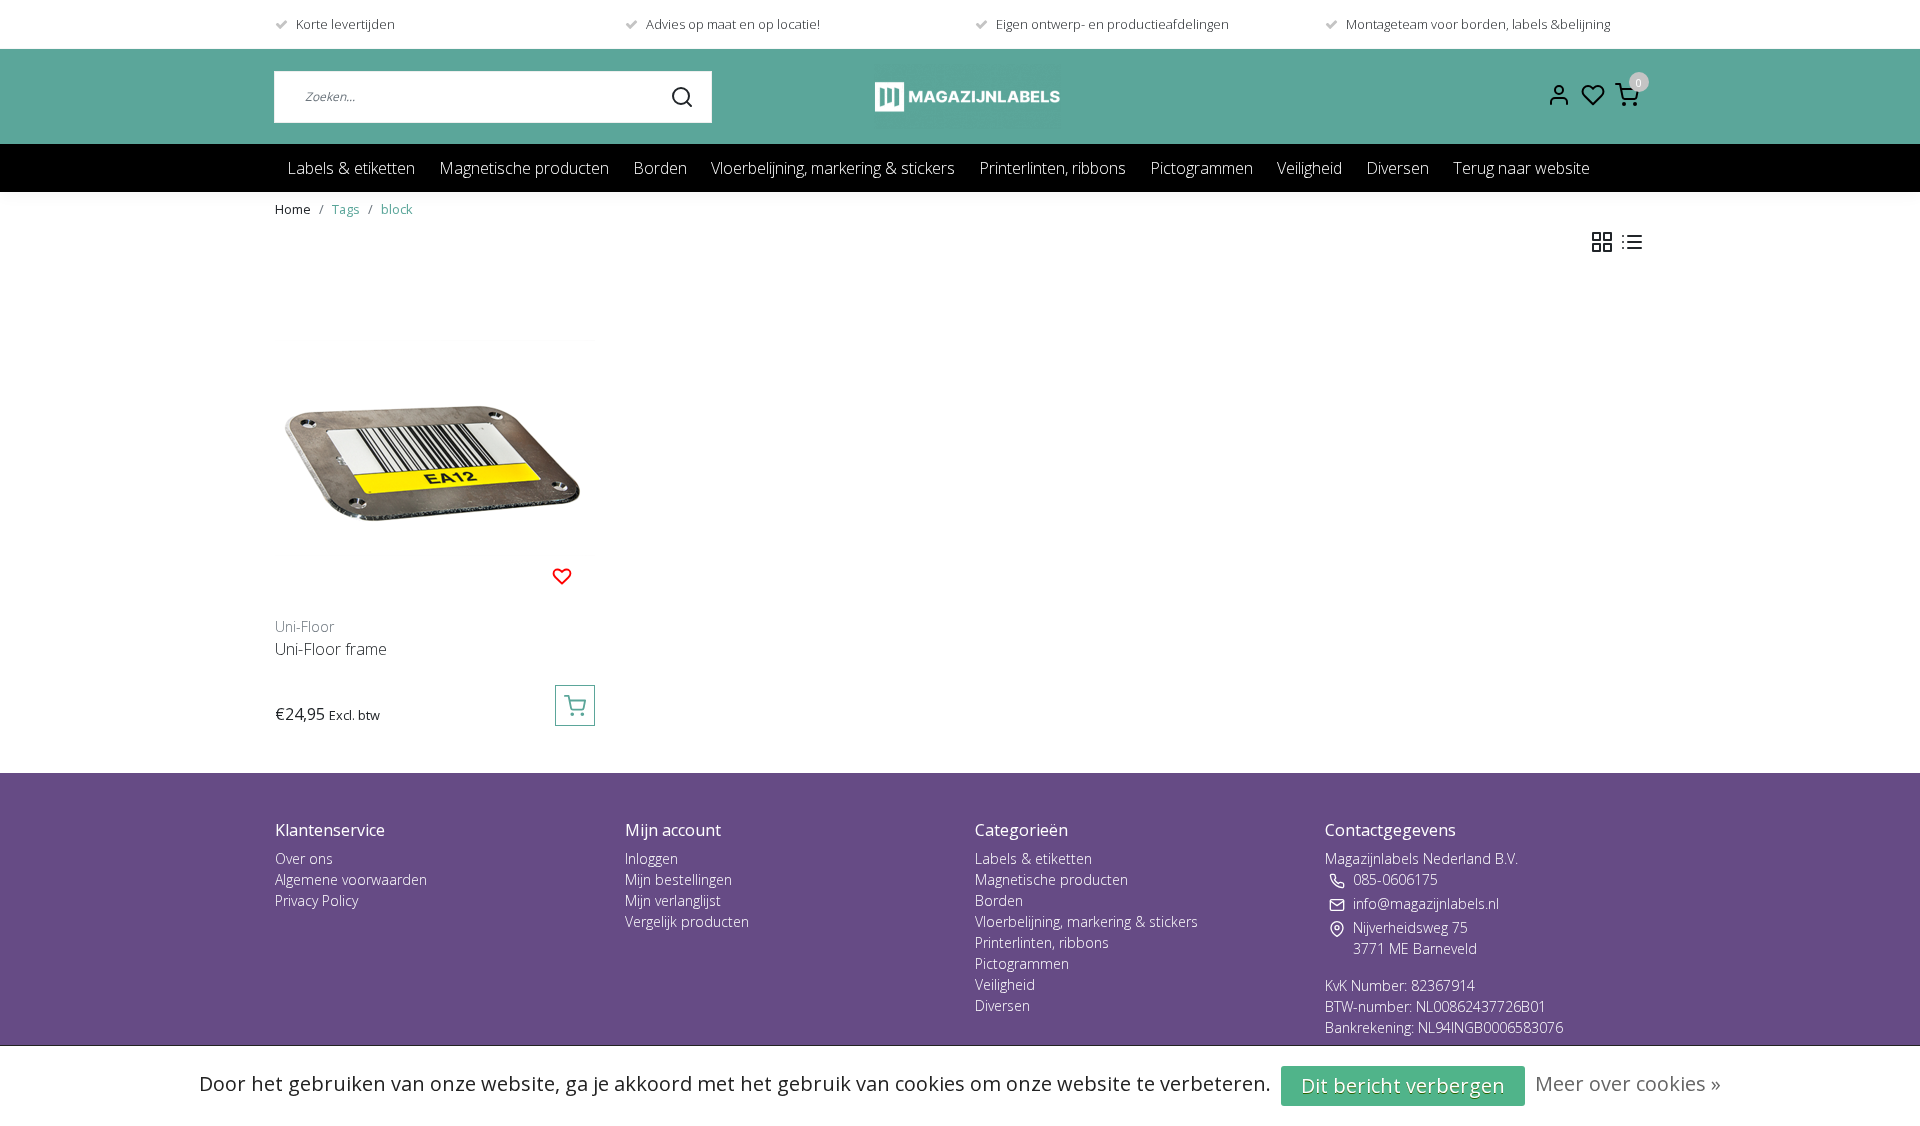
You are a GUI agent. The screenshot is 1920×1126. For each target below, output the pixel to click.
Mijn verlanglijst (673, 900)
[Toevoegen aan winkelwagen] (575, 705)
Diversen (1397, 168)
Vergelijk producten (687, 921)
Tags (346, 209)
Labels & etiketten (351, 168)
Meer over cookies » (1628, 1083)
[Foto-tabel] (1602, 242)
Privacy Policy (316, 900)
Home (293, 209)
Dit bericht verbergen (1403, 1085)
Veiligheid (1309, 168)
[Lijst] (1632, 242)
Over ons (304, 858)
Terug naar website (1521, 168)
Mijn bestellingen (678, 879)
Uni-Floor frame (331, 649)
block (397, 209)
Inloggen (651, 858)
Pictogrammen (1201, 168)
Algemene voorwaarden (351, 879)
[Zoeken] (682, 96)
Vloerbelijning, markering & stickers (833, 168)
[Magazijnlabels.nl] (967, 96)
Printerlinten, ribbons (1052, 168)
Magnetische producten (524, 168)
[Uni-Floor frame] (435, 448)
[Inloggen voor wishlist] (562, 575)
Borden (660, 168)
